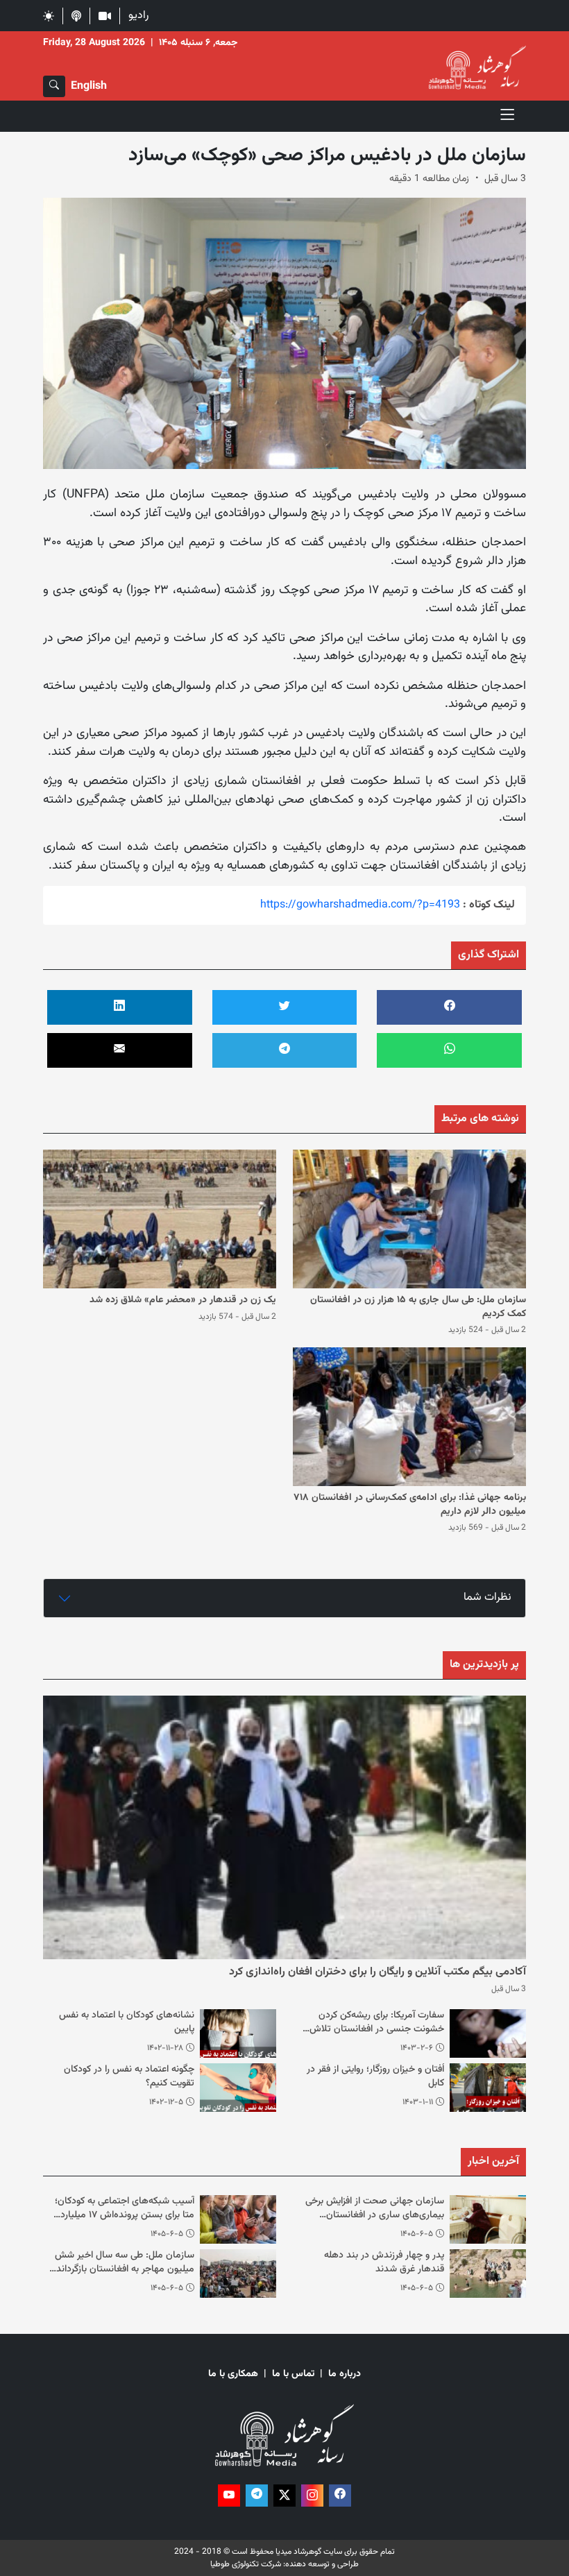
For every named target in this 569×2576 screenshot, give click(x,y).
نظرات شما (487, 1597)
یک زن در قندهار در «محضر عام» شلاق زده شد (183, 1300)
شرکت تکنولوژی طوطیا (246, 2564)
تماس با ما (293, 2374)
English (89, 86)
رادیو (138, 16)
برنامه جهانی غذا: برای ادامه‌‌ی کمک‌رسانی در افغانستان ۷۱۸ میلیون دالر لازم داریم (410, 1505)
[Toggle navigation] (508, 116)
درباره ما (345, 2374)
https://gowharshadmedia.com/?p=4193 (360, 905)
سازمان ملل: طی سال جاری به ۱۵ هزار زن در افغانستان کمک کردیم (418, 1307)
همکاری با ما (233, 2374)
